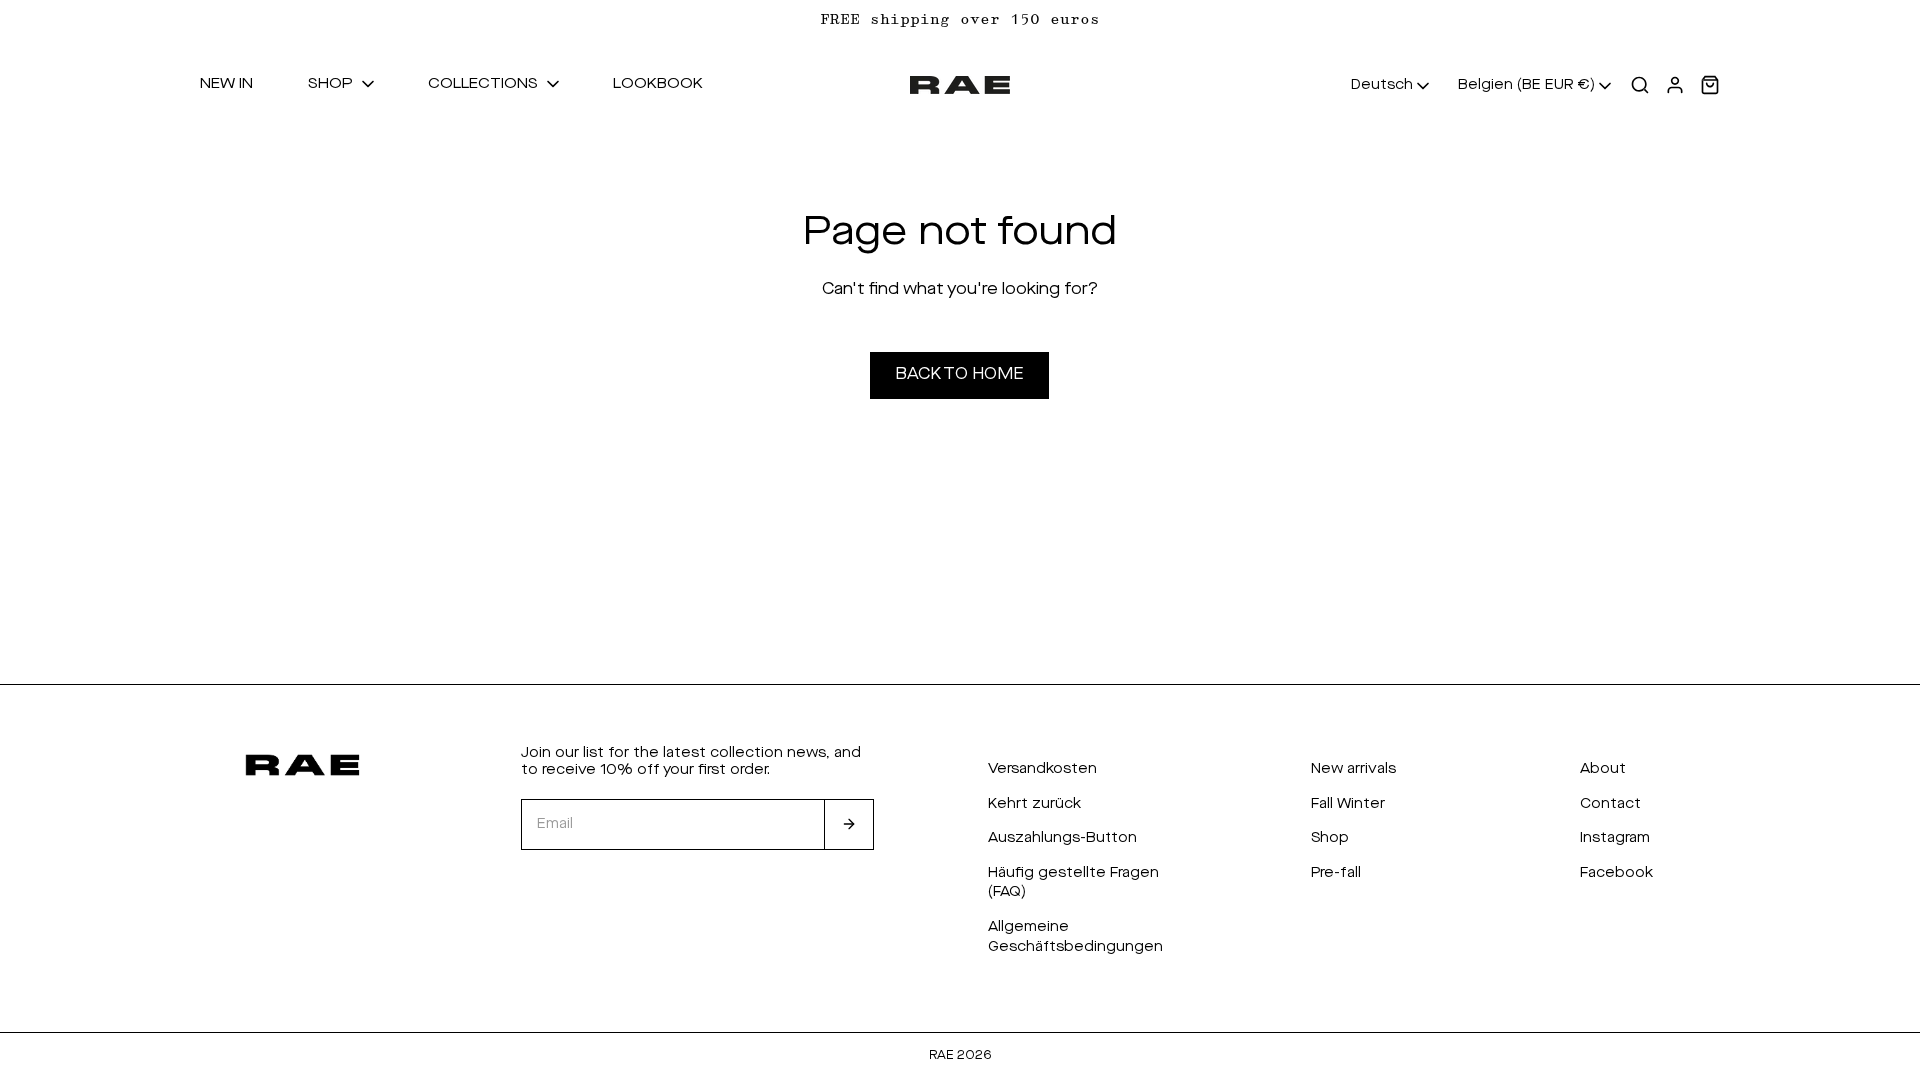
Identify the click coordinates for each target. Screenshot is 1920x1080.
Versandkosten (1042, 769)
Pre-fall (1336, 873)
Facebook (1616, 873)
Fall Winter (1348, 804)
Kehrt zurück (1034, 804)
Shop (1330, 838)
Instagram (1615, 838)
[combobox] (1392, 86)
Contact (1610, 804)
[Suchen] (1640, 85)
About (1603, 769)
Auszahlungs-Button (1062, 838)
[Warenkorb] (1710, 85)
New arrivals (1353, 769)
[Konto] (1675, 85)
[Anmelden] (849, 825)
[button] (343, 85)
